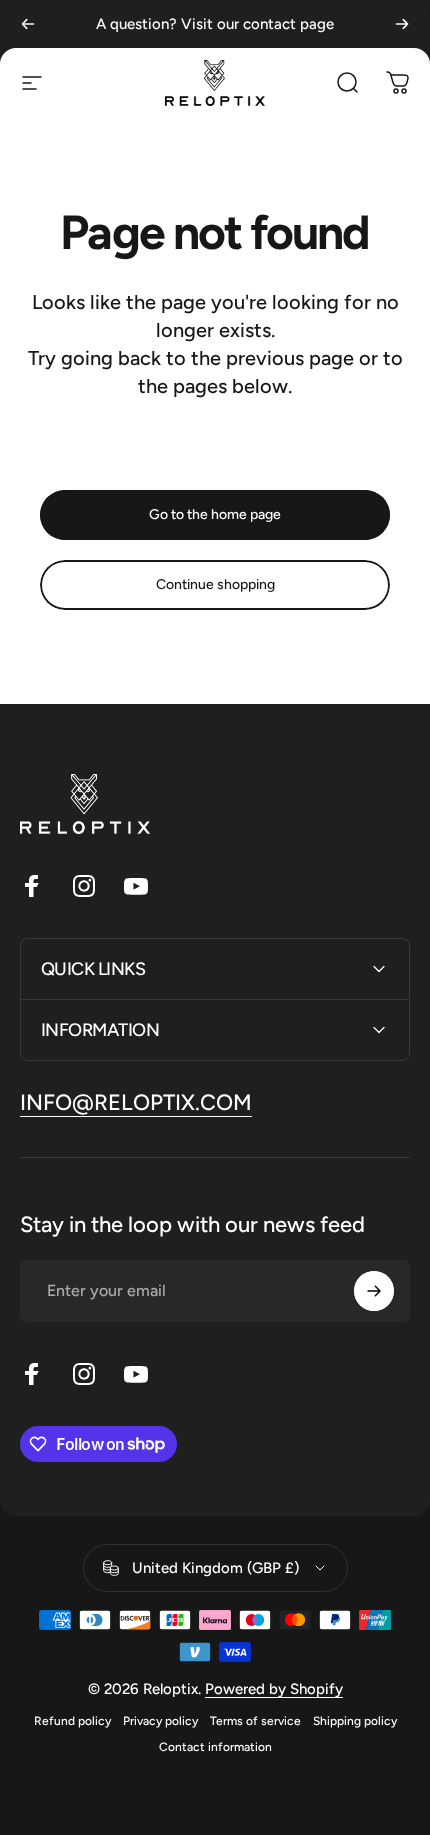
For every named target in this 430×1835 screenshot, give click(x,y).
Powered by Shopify (274, 1689)
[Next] (402, 24)
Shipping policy (355, 1721)
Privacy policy (160, 1721)
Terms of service (255, 1721)
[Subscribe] (374, 1291)
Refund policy (72, 1721)
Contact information (215, 1747)
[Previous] (28, 24)
